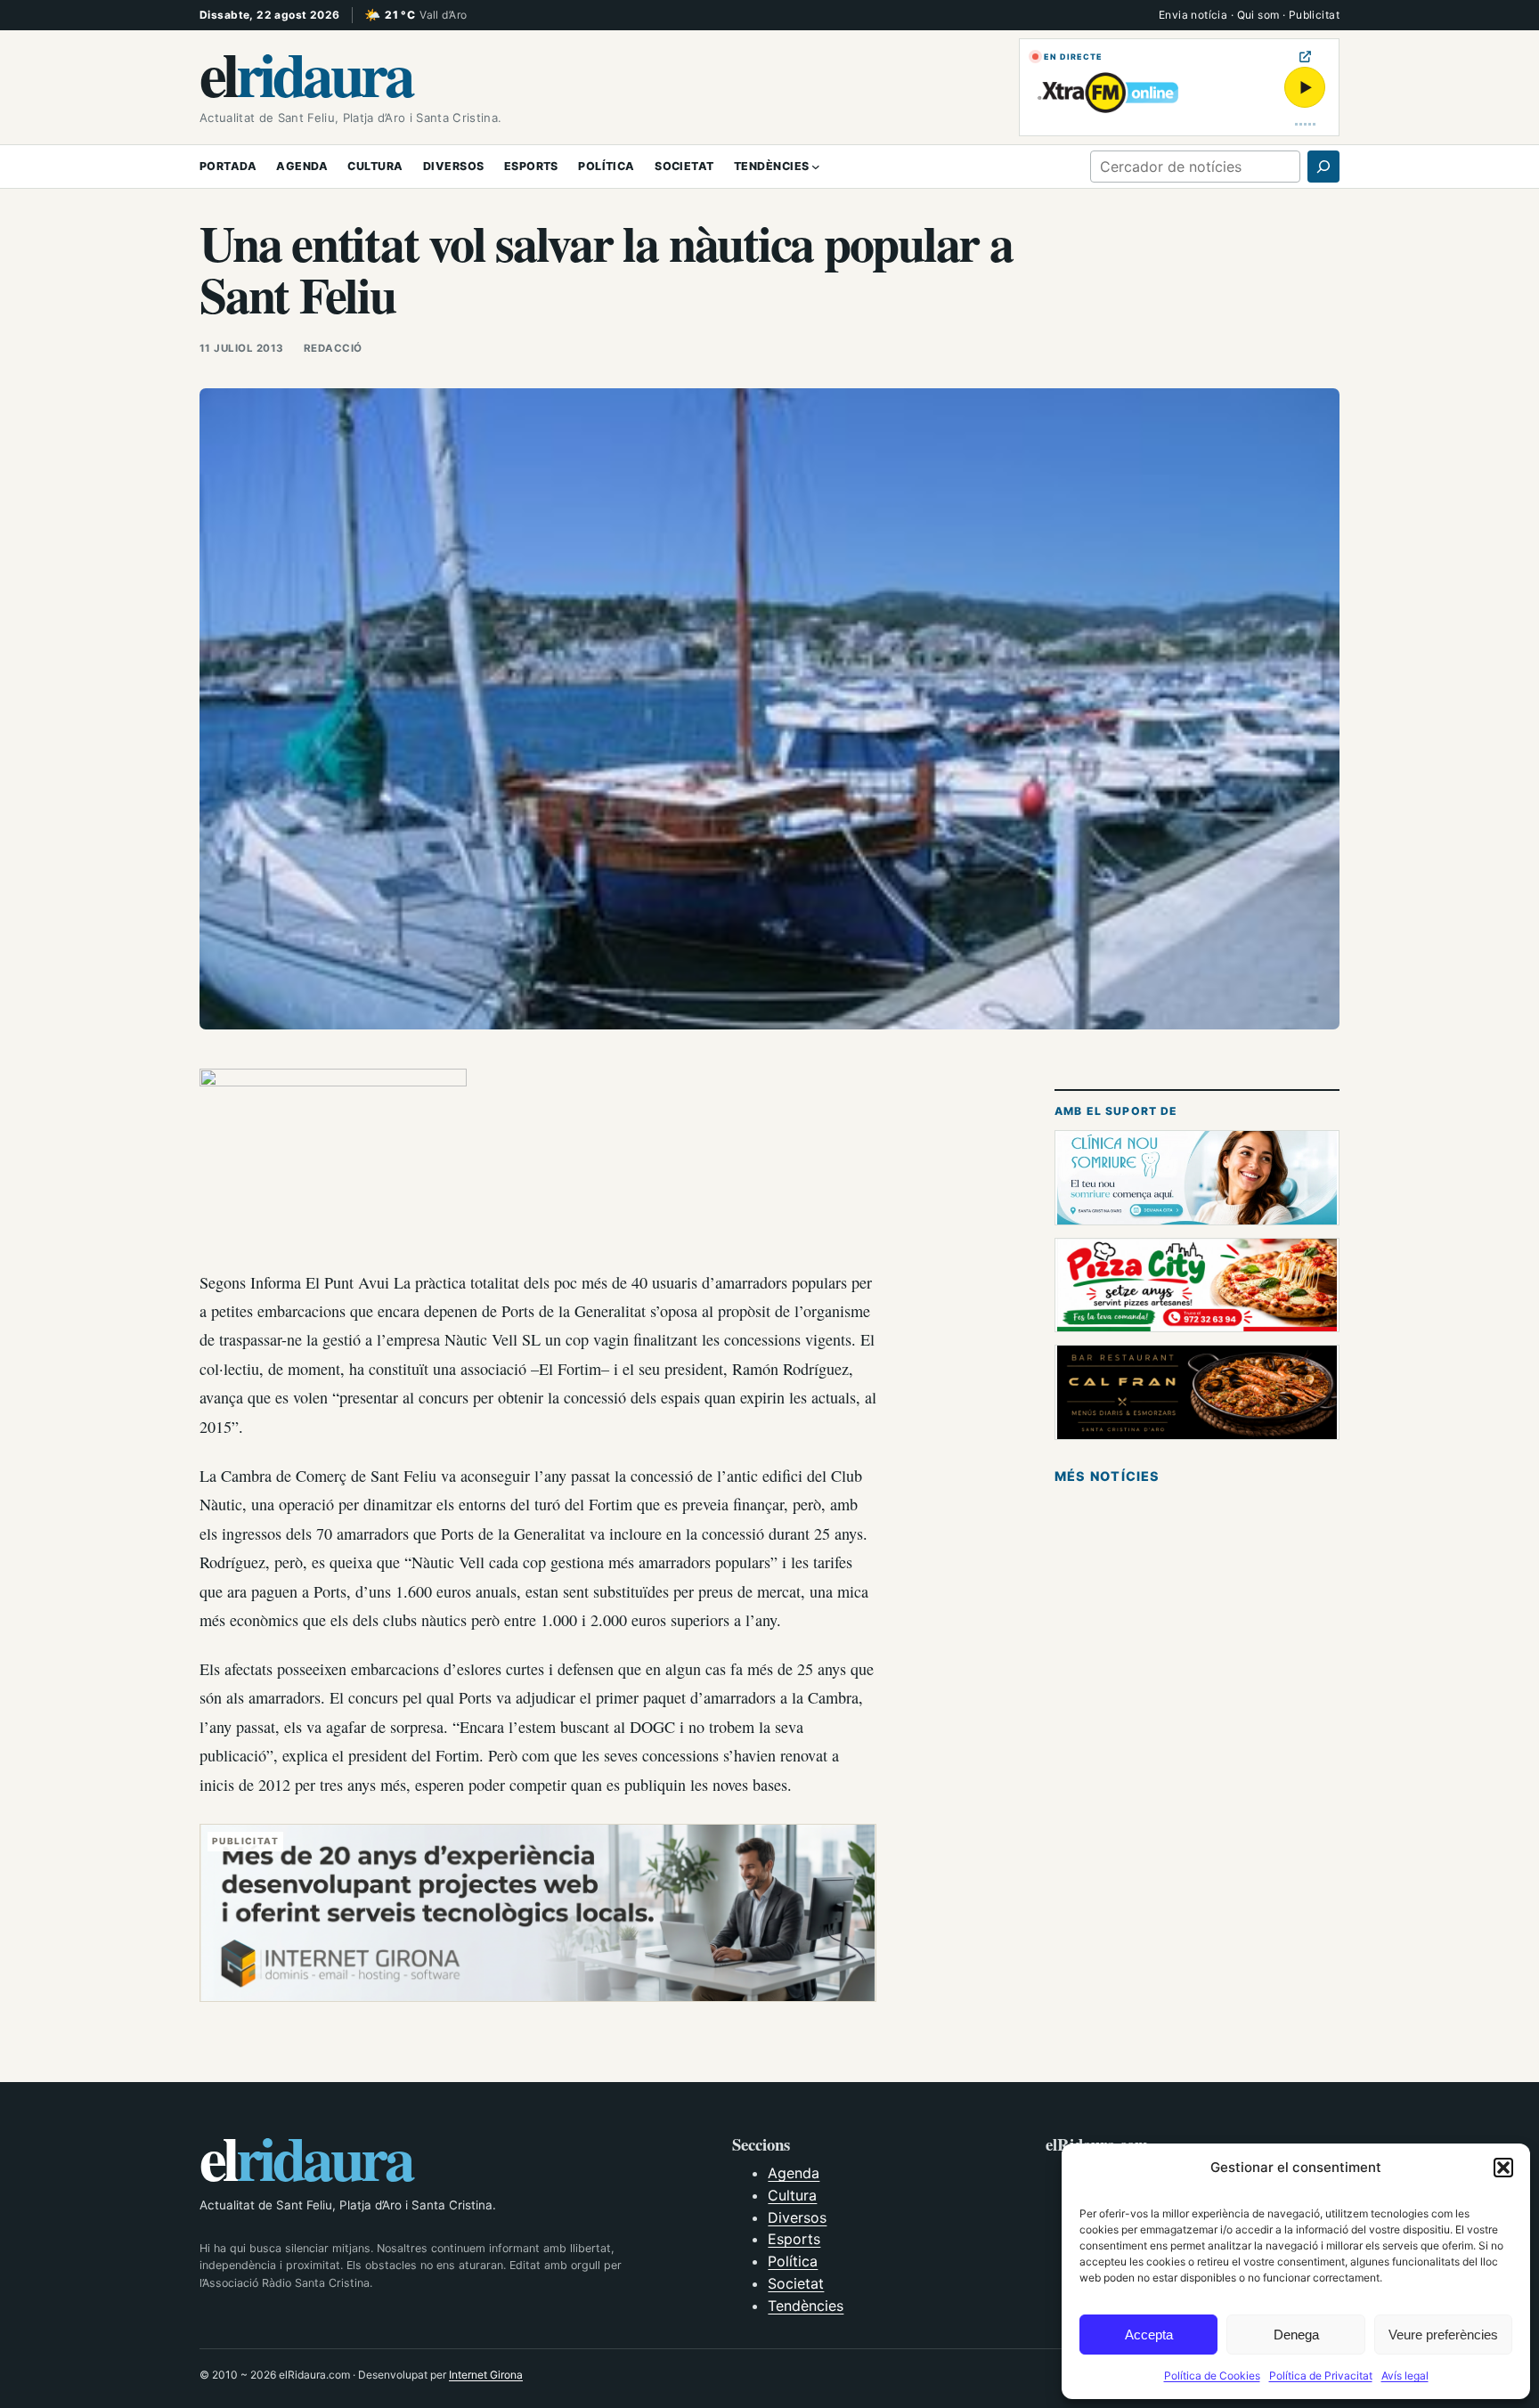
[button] (1503, 2168)
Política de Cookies (1212, 2375)
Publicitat (1314, 15)
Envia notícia (1193, 15)
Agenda (794, 2173)
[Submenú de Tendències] (816, 167)
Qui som (1258, 15)
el (305, 73)
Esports (794, 2239)
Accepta (1149, 2335)
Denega (1296, 2335)
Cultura (792, 2195)
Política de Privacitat (1321, 2375)
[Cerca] (1323, 167)
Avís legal (1405, 2375)
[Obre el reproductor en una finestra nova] (1305, 57)
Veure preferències (1443, 2335)
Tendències (806, 2306)
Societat (796, 2283)
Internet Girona (486, 2375)
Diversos (797, 2217)
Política (793, 2261)
